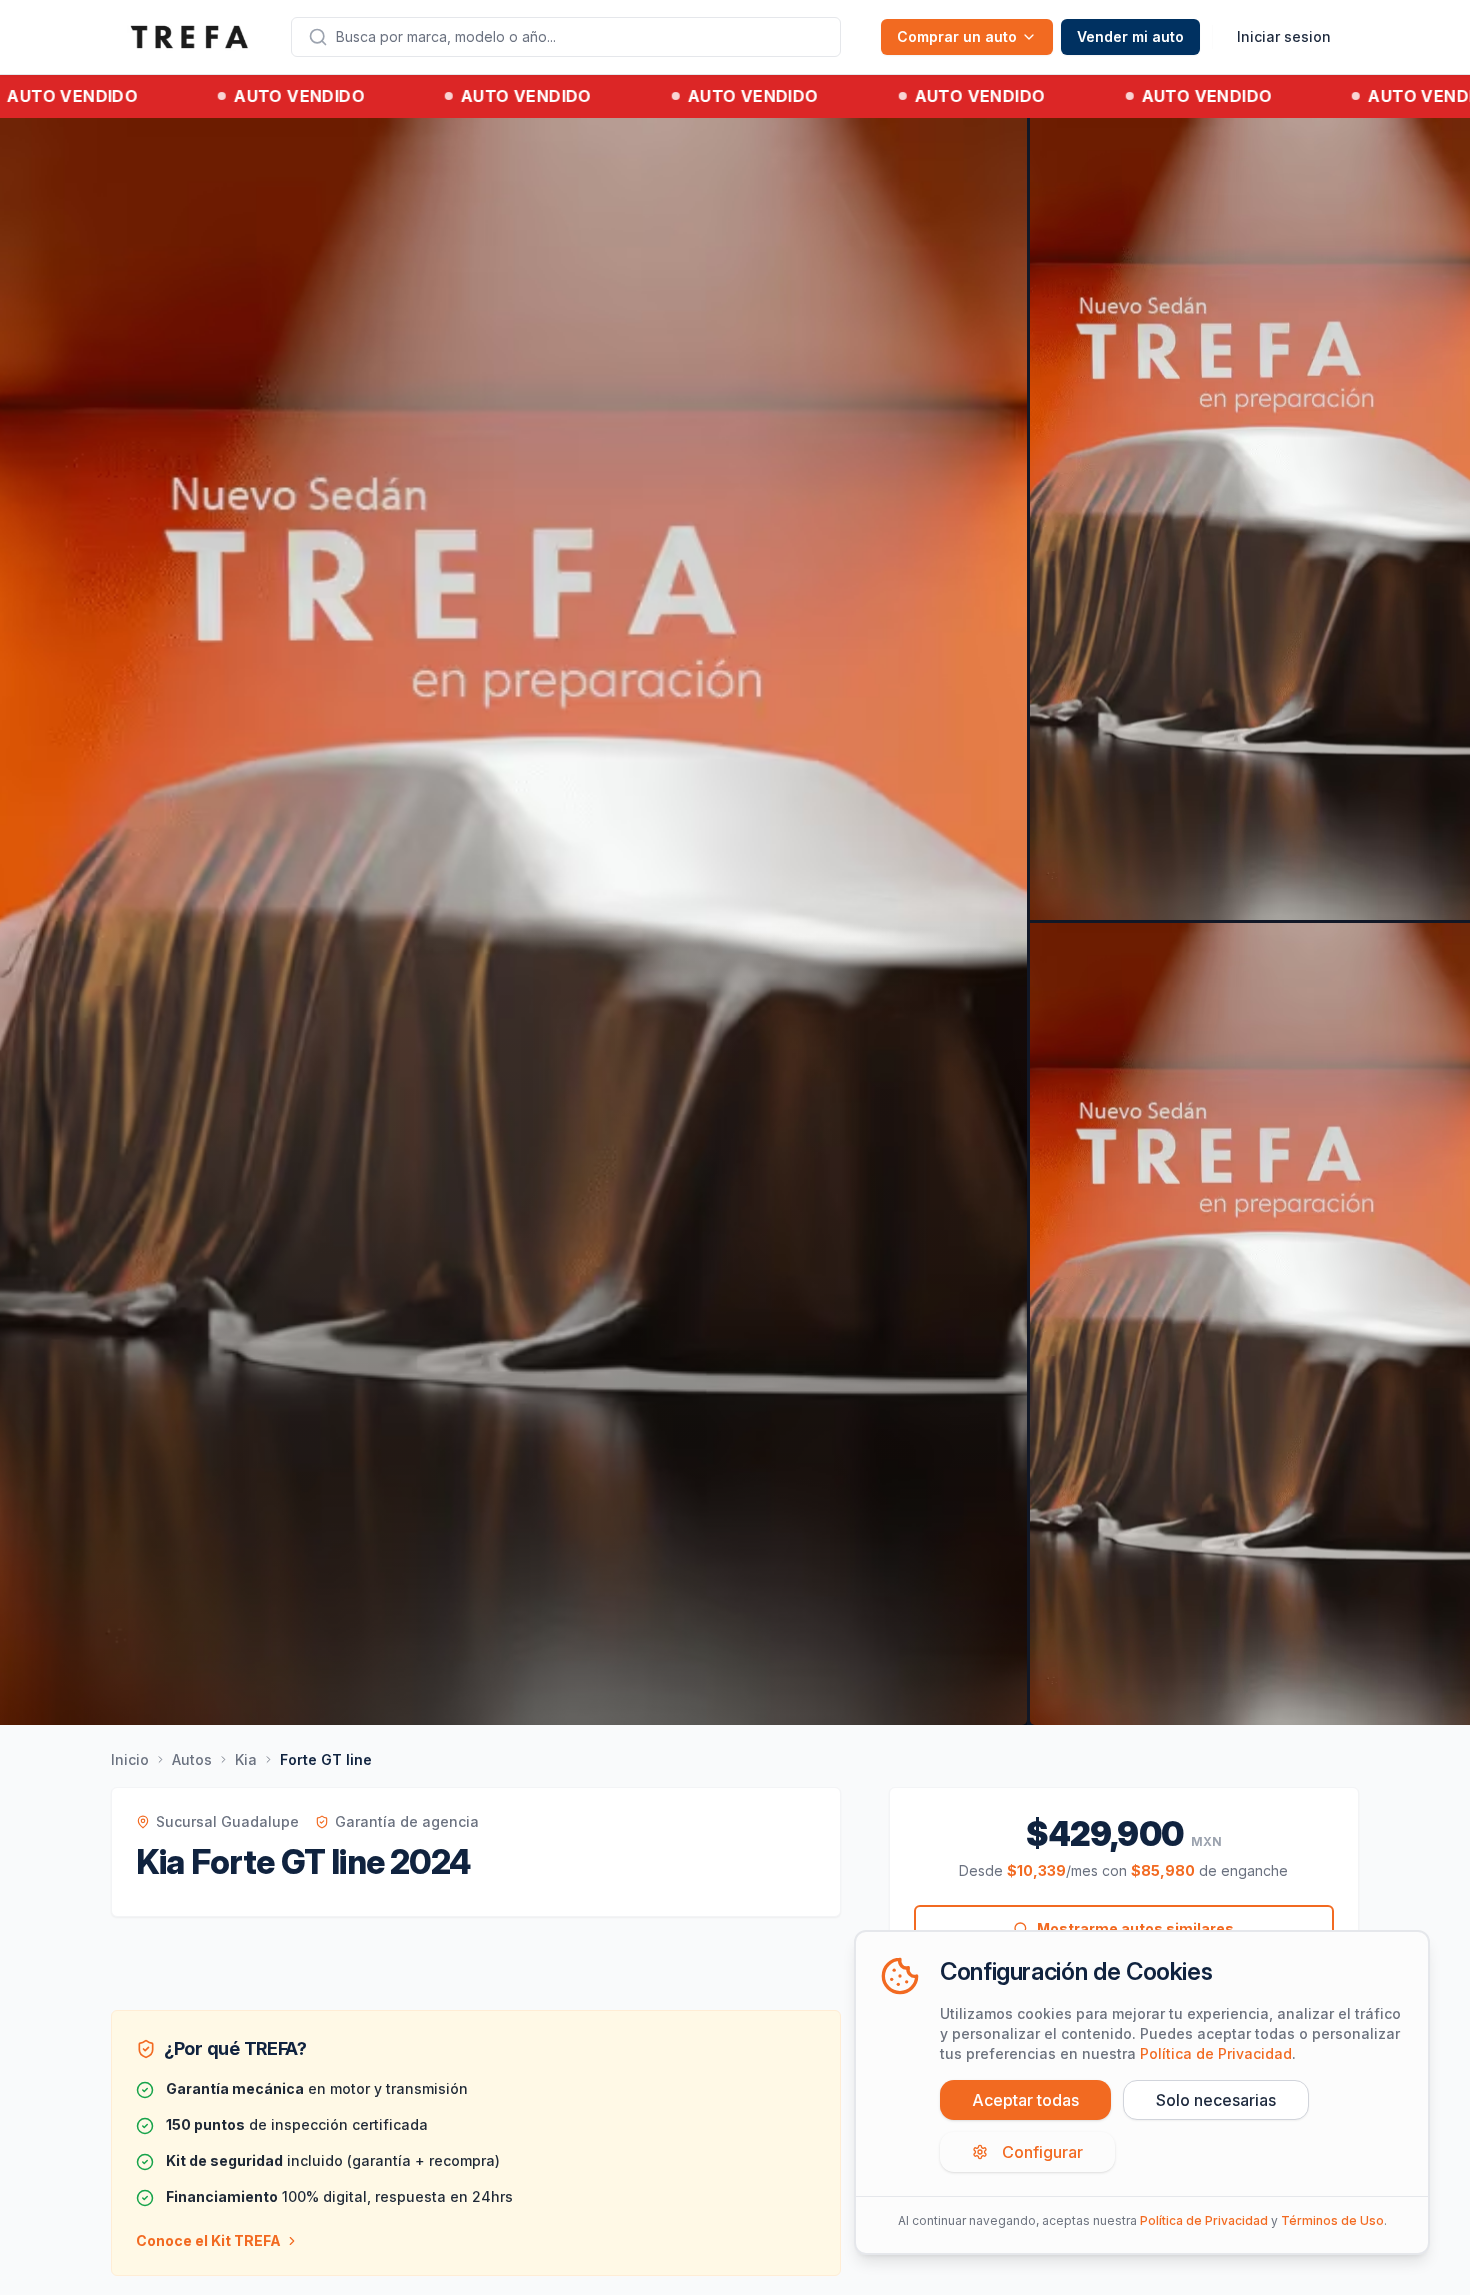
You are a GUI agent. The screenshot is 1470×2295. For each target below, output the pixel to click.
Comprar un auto (957, 36)
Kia (246, 1759)
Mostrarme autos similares (1135, 1928)
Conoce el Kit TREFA (208, 2240)
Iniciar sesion (1284, 36)
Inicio (130, 1759)
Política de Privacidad (1216, 2053)
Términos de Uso (1332, 2220)
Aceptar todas (1025, 2100)
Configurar (1042, 2152)
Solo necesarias (1216, 2100)
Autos (192, 1759)
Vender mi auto (1130, 36)
